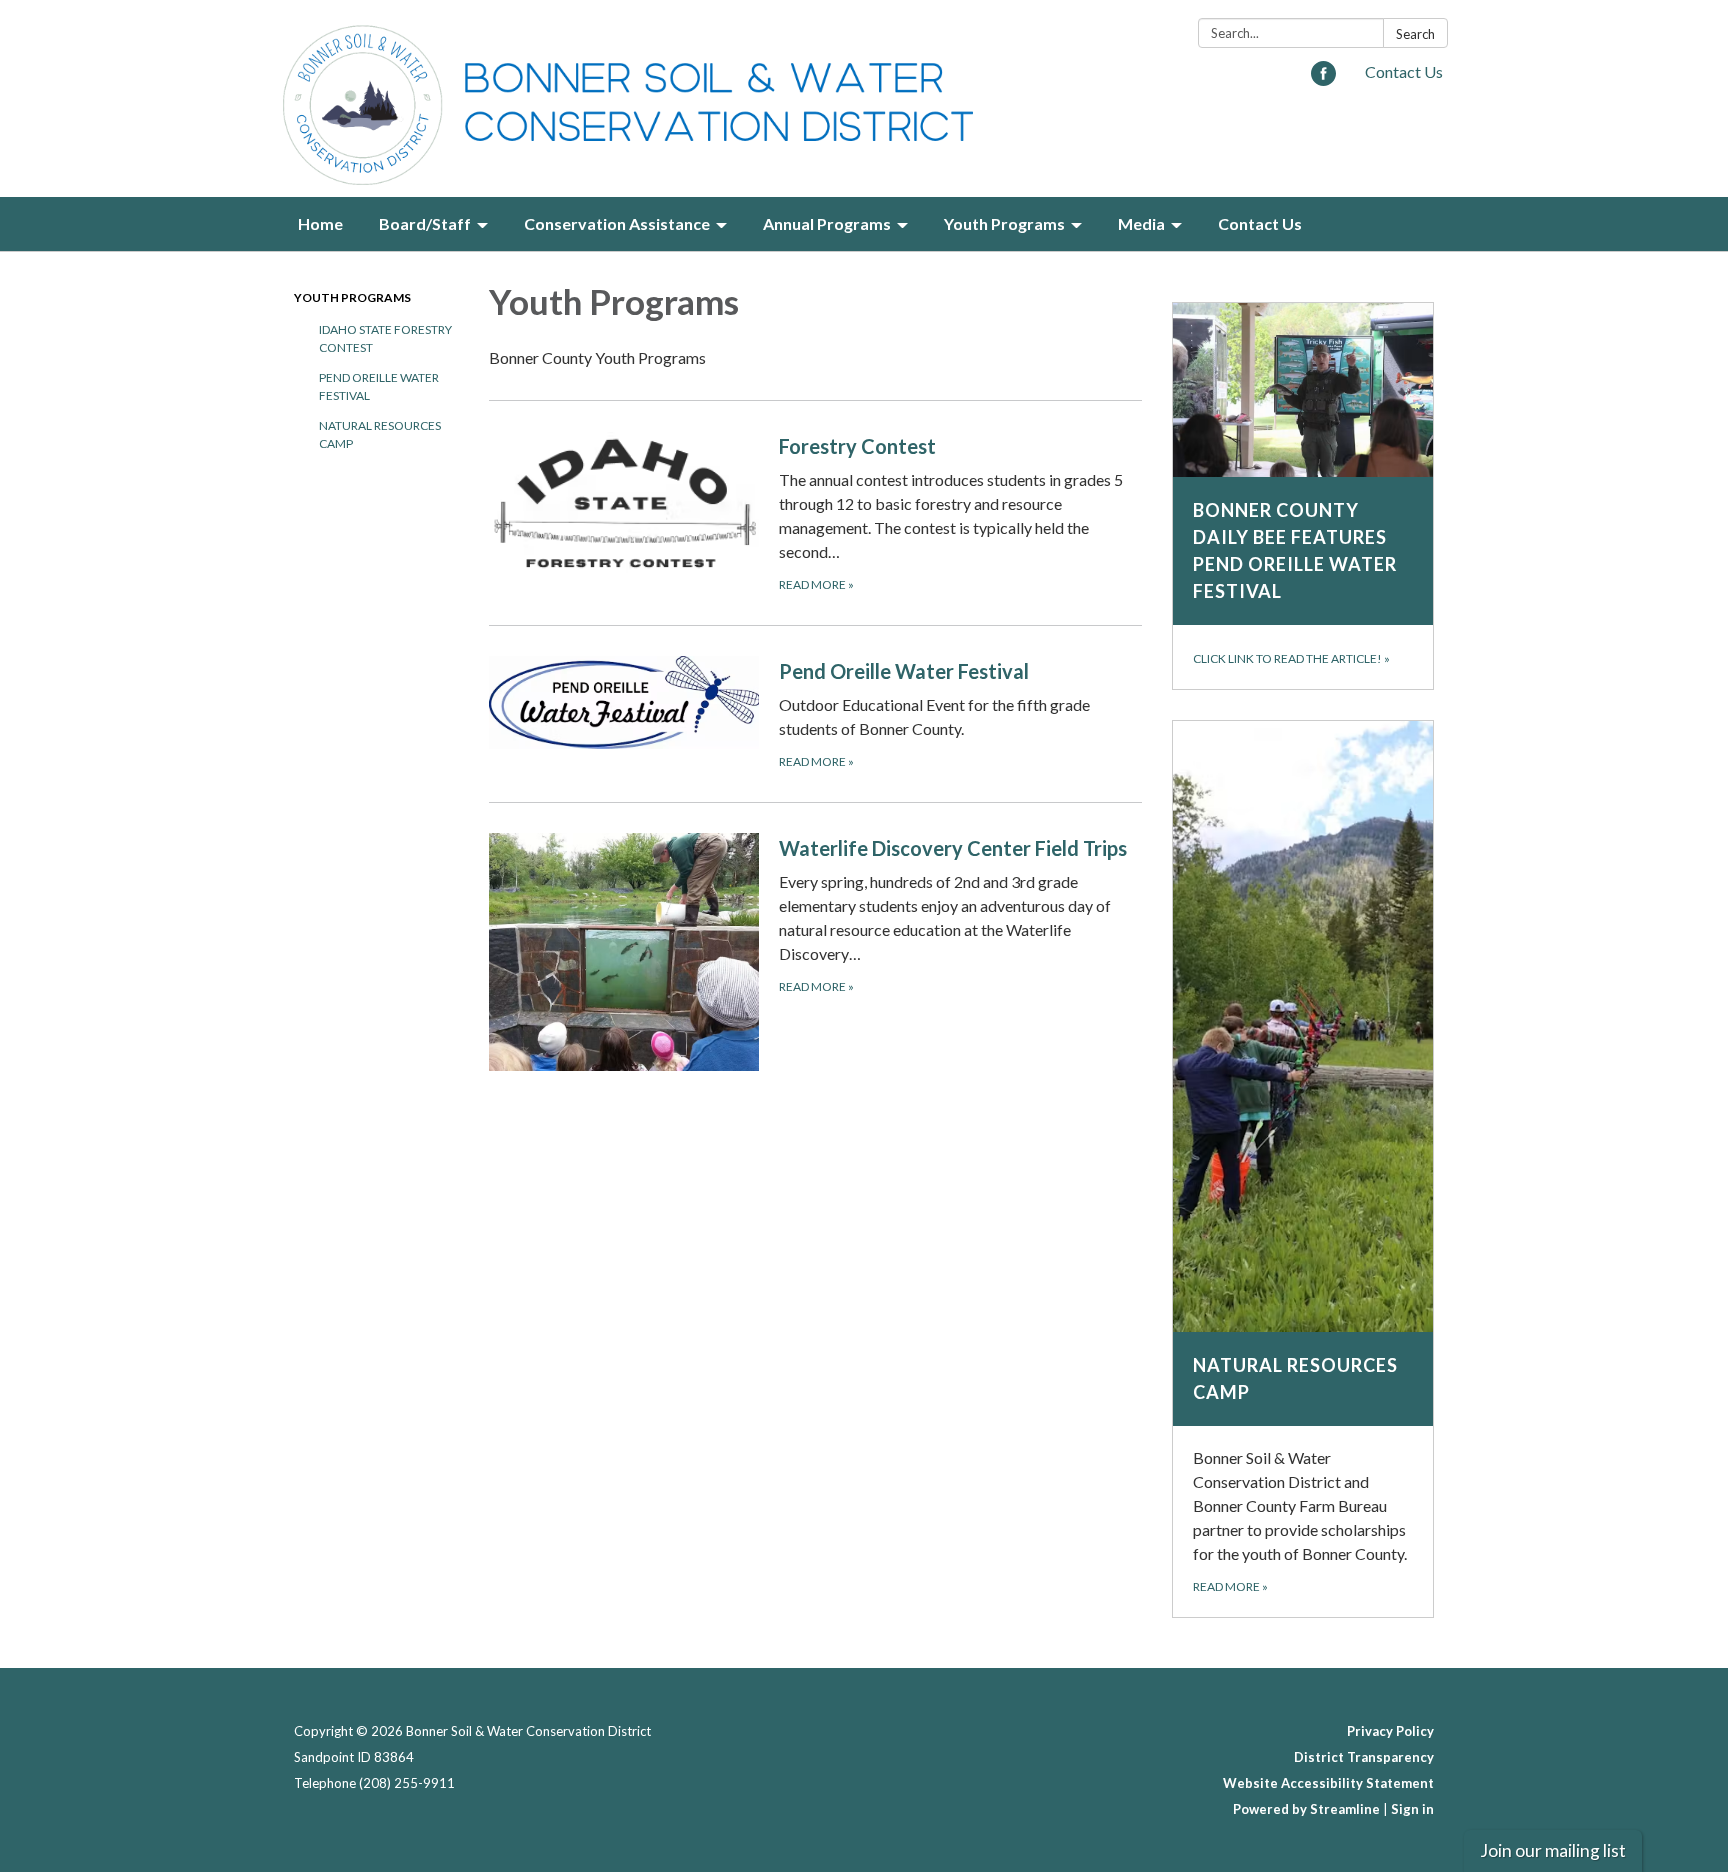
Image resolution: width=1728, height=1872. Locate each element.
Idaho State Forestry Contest (385, 338)
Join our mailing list (1553, 1850)
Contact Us (1404, 71)
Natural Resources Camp (380, 434)
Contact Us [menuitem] (1260, 223)
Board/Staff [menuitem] (425, 223)
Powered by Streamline (1306, 1809)
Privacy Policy (1390, 1731)
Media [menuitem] (1141, 223)
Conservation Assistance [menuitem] (617, 223)
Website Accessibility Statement (1328, 1783)
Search (1415, 34)
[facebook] (1323, 79)
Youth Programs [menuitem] (1004, 223)
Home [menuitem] (320, 223)
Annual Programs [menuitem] (827, 223)
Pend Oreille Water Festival (379, 386)
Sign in (1412, 1809)
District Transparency (1364, 1757)
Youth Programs (352, 297)
